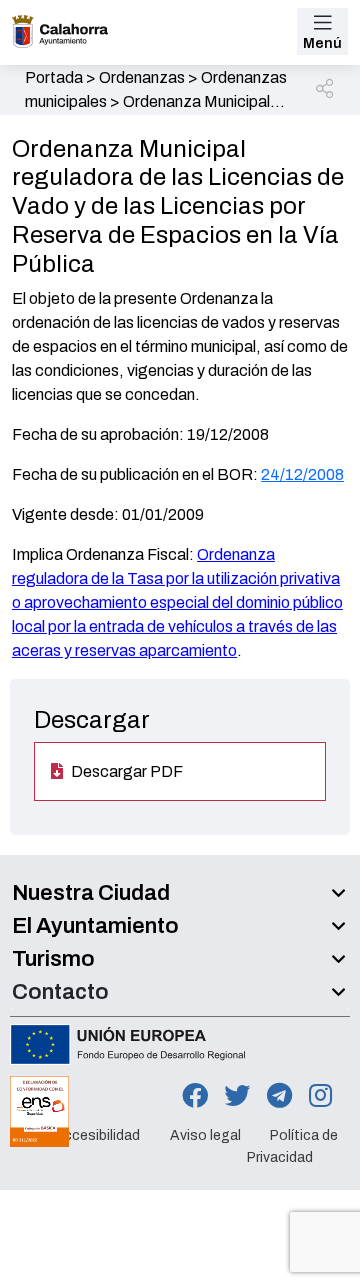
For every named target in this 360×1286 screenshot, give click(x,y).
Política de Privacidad (292, 1146)
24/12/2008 (302, 474)
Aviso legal (205, 1135)
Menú (322, 43)
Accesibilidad (97, 1135)
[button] (326, 90)
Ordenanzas (142, 77)
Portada (54, 77)
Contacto (60, 992)
